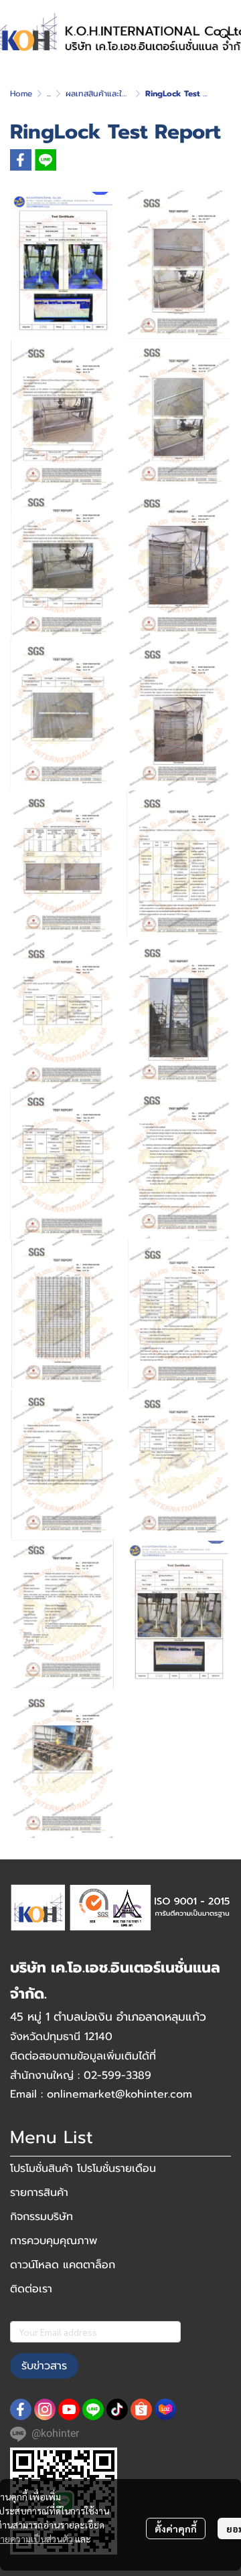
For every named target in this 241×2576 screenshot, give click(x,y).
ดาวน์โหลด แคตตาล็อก (63, 2265)
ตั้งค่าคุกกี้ (176, 2528)
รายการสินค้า (39, 2193)
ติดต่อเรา (31, 2289)
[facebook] (21, 2409)
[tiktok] (117, 2409)
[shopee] (141, 2409)
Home (21, 94)
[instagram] (45, 2409)
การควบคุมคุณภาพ (54, 2241)
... (49, 94)
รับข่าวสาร (44, 2366)
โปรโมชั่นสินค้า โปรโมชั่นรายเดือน (83, 2169)
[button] (225, 34)
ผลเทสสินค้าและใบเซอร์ (104, 94)
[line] (93, 2409)
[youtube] (69, 2409)
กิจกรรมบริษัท (42, 2217)
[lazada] (165, 2409)
